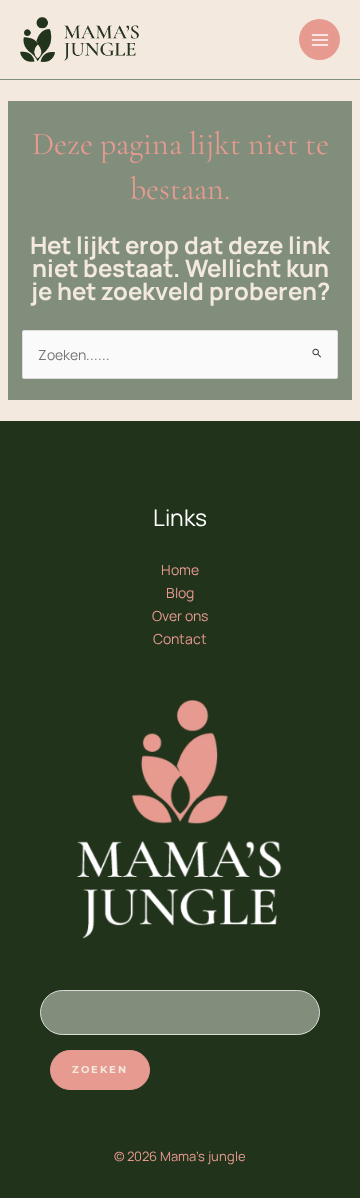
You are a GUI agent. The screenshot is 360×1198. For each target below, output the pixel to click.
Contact (180, 638)
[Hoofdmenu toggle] (319, 39)
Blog (180, 592)
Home (180, 569)
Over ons (180, 615)
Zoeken (100, 1069)
